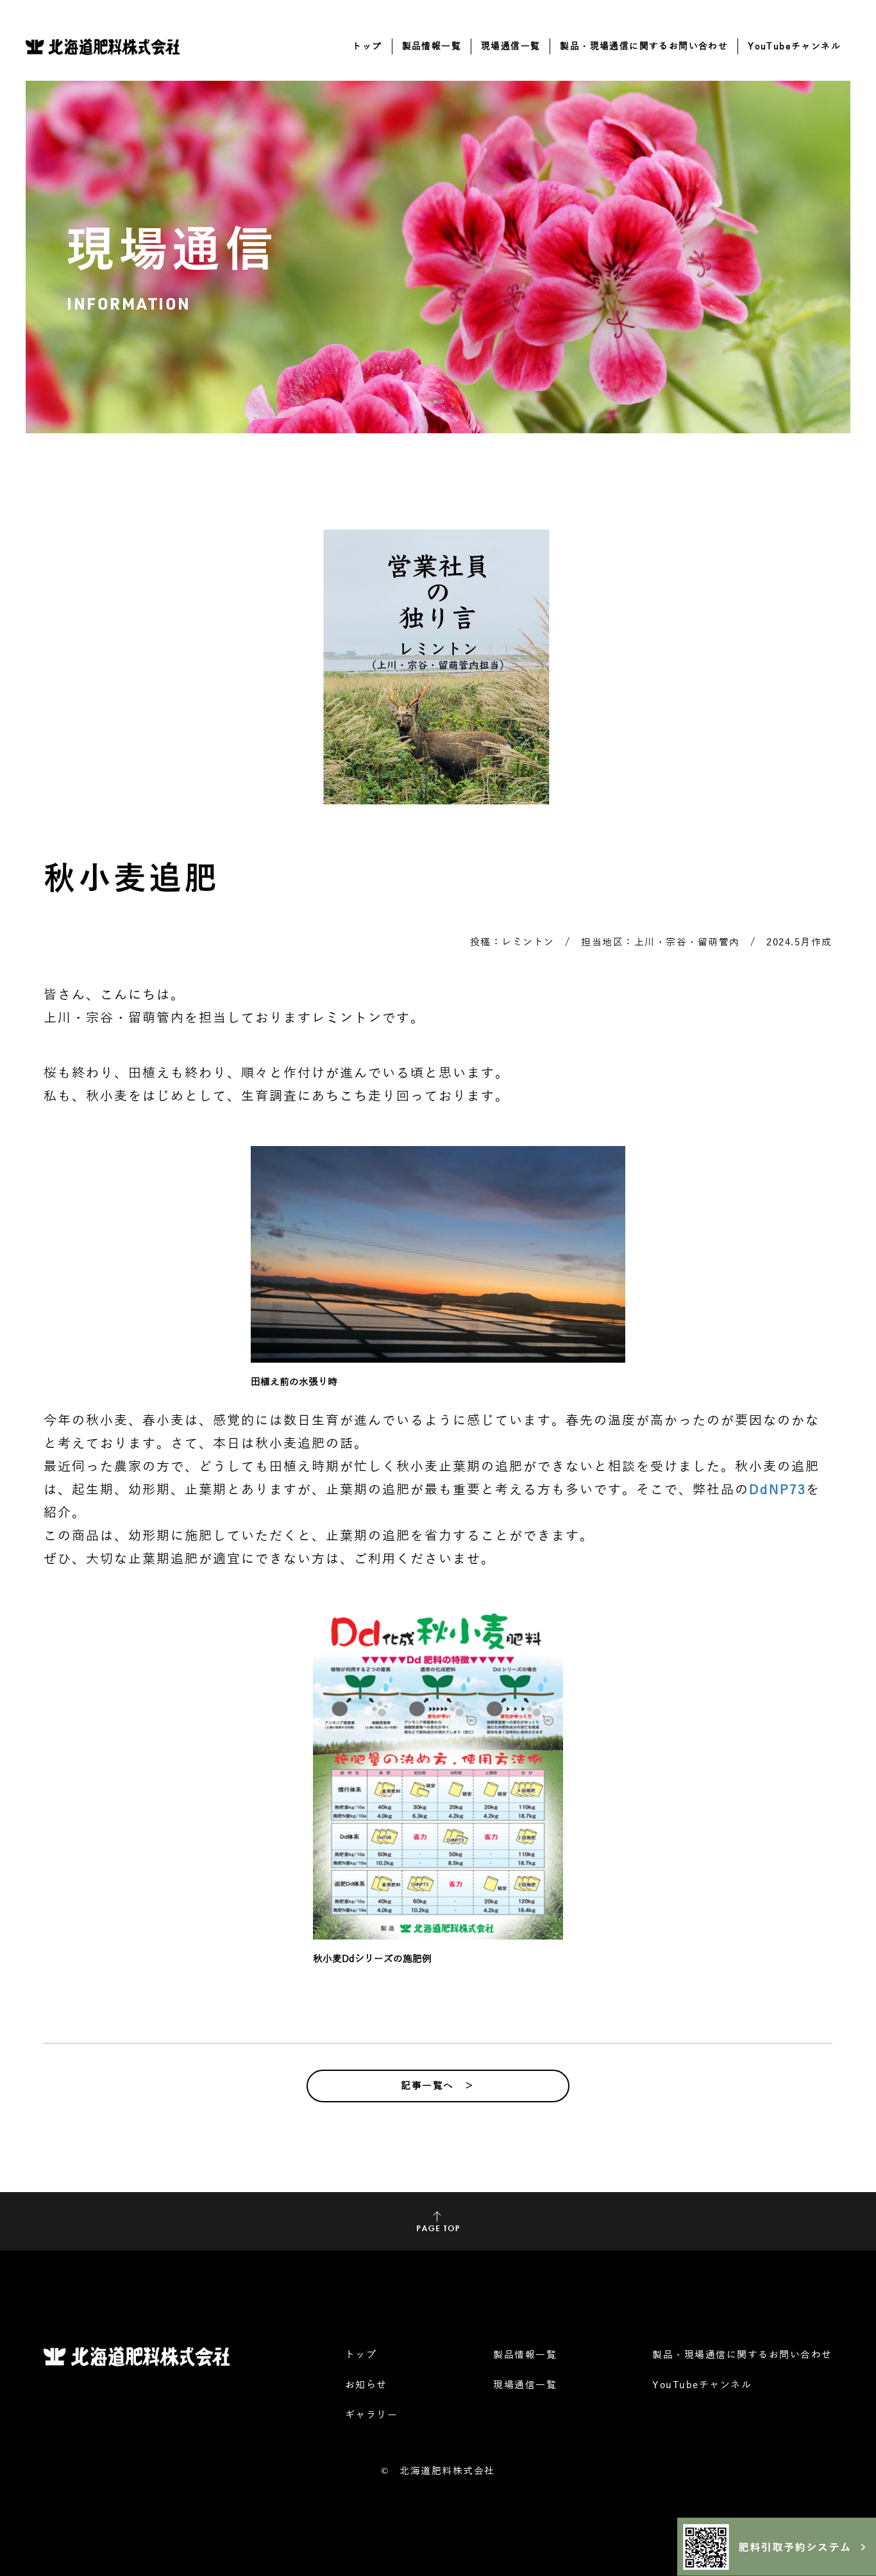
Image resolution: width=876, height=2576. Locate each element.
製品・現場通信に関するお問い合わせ (644, 46)
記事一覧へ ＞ (438, 2086)
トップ (367, 46)
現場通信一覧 (510, 46)
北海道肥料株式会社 (447, 2471)
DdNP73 (778, 1490)
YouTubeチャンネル (794, 46)
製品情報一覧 (432, 46)
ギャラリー (372, 2415)
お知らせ (366, 2385)
